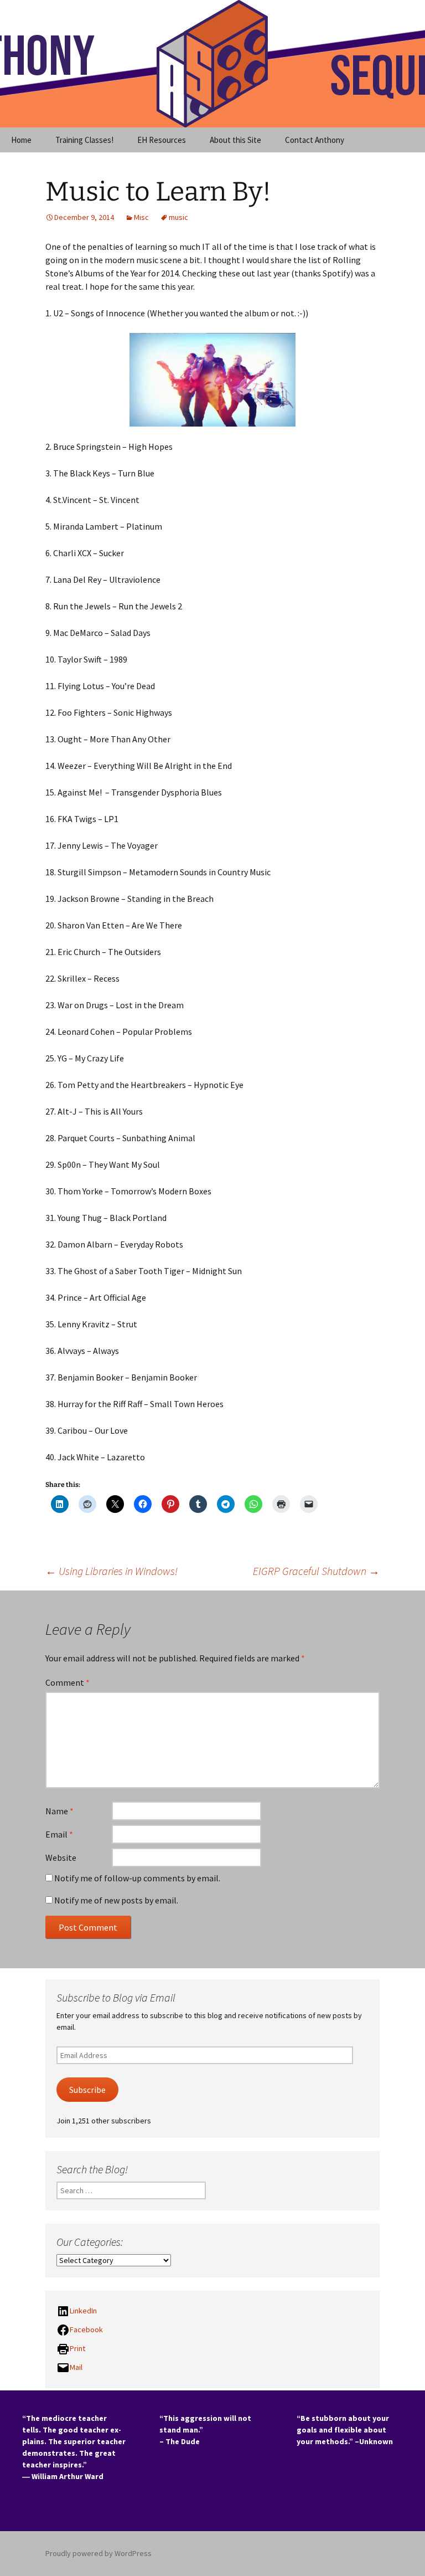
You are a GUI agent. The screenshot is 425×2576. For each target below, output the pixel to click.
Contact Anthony (315, 140)
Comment (68, 1682)
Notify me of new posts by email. (116, 1900)
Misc (141, 217)
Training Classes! (84, 140)
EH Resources (162, 140)
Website (61, 1857)
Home (21, 140)
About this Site (235, 140)
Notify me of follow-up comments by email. (137, 1878)
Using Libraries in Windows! (112, 1571)
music (178, 217)
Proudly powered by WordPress (99, 2553)
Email (59, 1834)
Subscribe (87, 2090)
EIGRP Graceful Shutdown (316, 1571)
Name (59, 1811)
